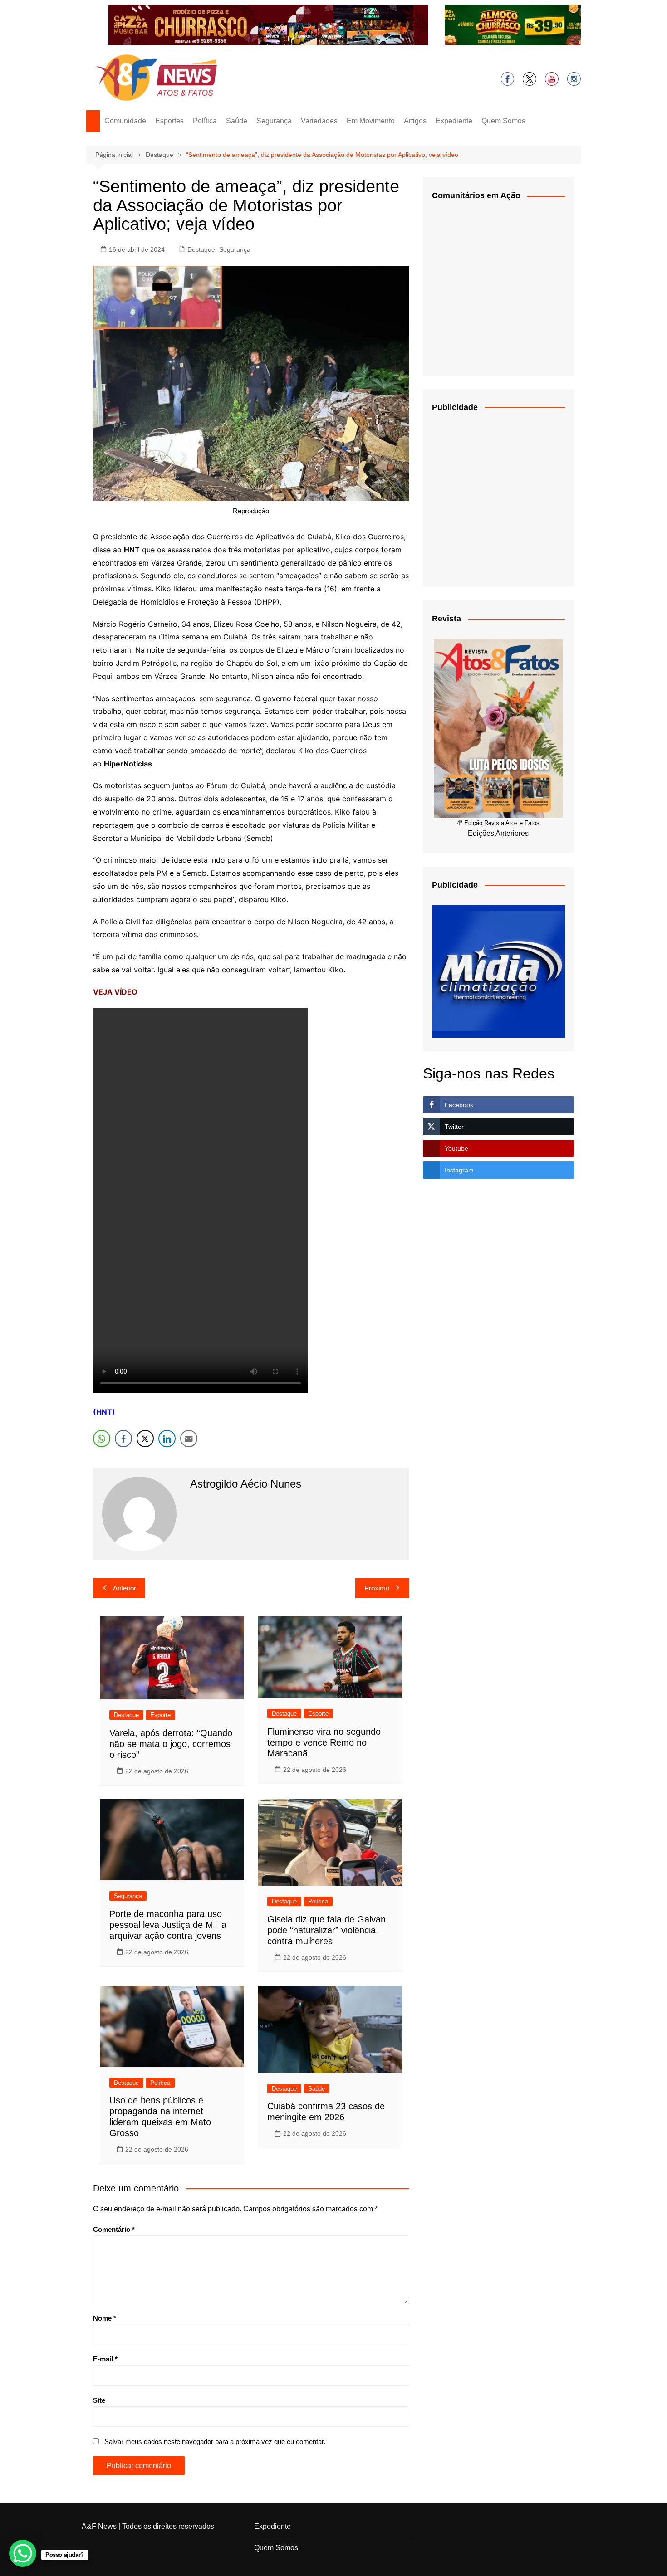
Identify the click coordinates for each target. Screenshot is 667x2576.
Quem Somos (503, 121)
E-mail (105, 2359)
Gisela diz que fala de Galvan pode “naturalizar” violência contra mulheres (326, 1930)
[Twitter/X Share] (145, 1439)
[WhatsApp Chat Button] (23, 2553)
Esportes (169, 121)
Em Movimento (371, 121)
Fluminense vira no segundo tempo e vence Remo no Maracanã (324, 1742)
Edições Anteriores (498, 833)
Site (99, 2400)
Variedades (319, 121)
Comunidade (125, 121)
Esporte (160, 1715)
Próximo (377, 1588)
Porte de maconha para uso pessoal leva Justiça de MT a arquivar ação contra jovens (168, 1925)
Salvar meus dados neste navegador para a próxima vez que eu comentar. (215, 2442)
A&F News (99, 2526)
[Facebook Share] (123, 1439)
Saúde (237, 121)
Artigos (415, 121)
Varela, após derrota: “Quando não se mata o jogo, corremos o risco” (171, 1744)
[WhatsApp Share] (102, 1439)
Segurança (274, 121)
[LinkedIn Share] (167, 1439)
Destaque (201, 249)
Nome (105, 2318)
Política (205, 121)
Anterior (125, 1588)
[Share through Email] (189, 1439)
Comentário (114, 2229)
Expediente (454, 121)
